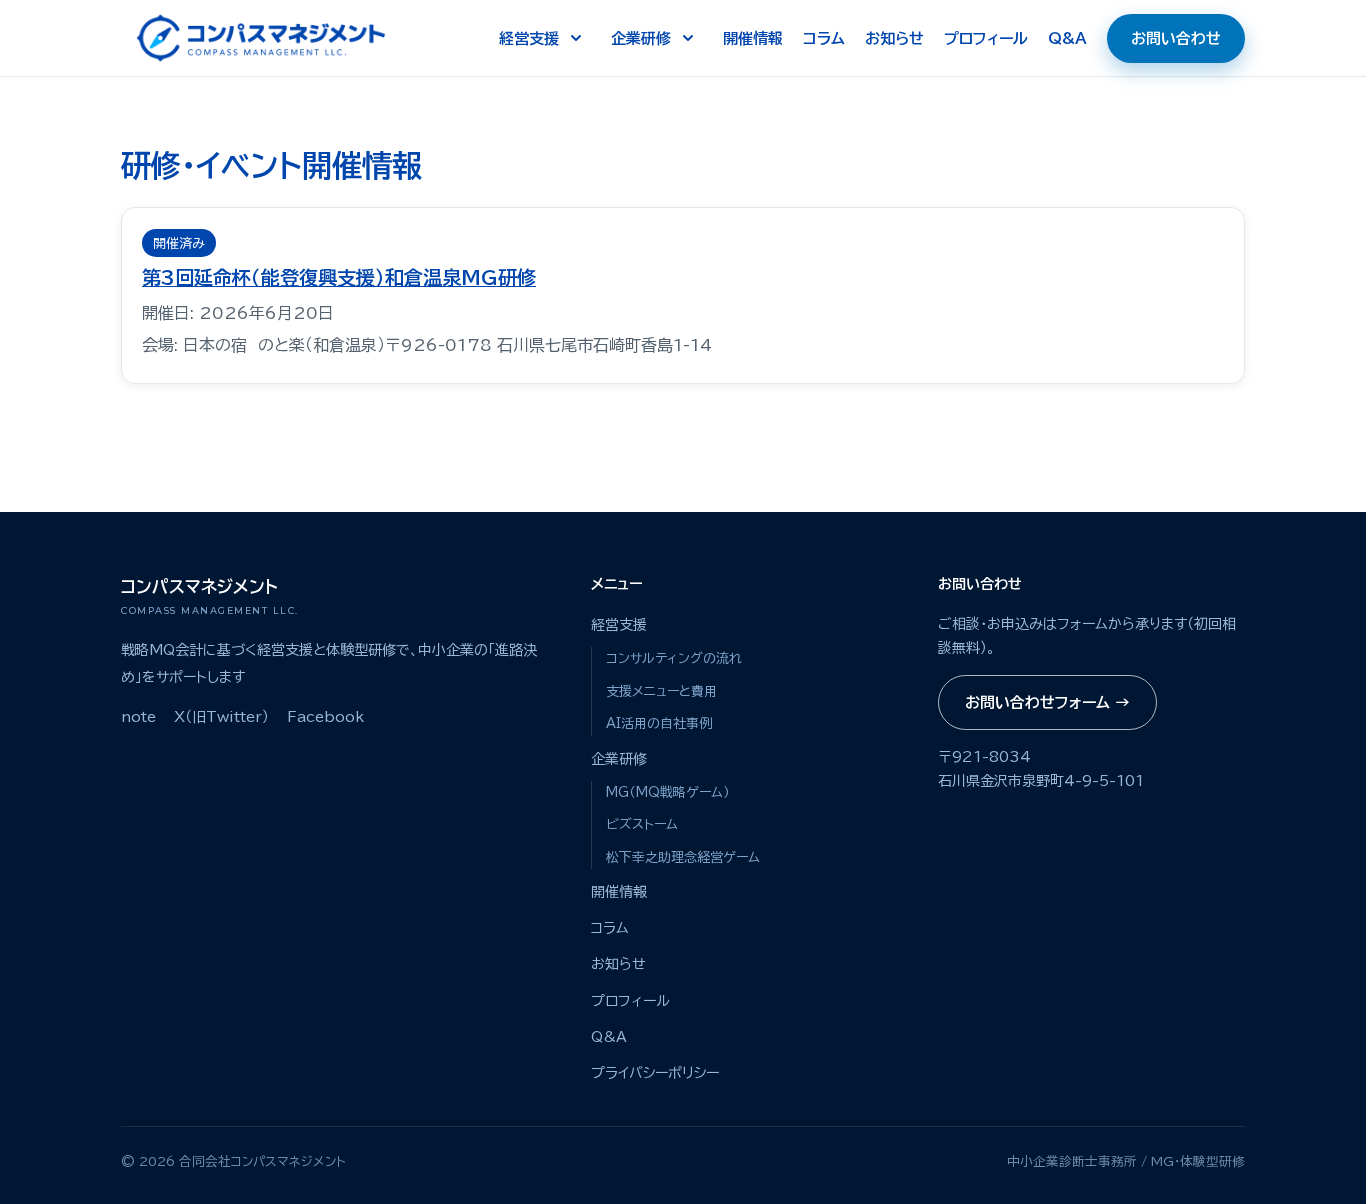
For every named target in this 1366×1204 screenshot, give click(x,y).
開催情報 (753, 38)
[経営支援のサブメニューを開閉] (576, 38)
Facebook (325, 717)
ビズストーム (642, 824)
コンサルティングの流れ (674, 658)
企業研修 (641, 38)
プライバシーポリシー (655, 1073)
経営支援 (529, 38)
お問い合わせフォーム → (1047, 702)
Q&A (1067, 38)
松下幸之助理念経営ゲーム (683, 857)
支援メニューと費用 (661, 691)
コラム (824, 38)
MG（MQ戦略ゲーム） (668, 792)
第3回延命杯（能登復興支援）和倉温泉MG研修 (339, 277)
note (138, 717)
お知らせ (894, 38)
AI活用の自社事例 (659, 723)
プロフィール (986, 38)
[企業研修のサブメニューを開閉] (688, 38)
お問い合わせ (1176, 38)
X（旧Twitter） (221, 717)
